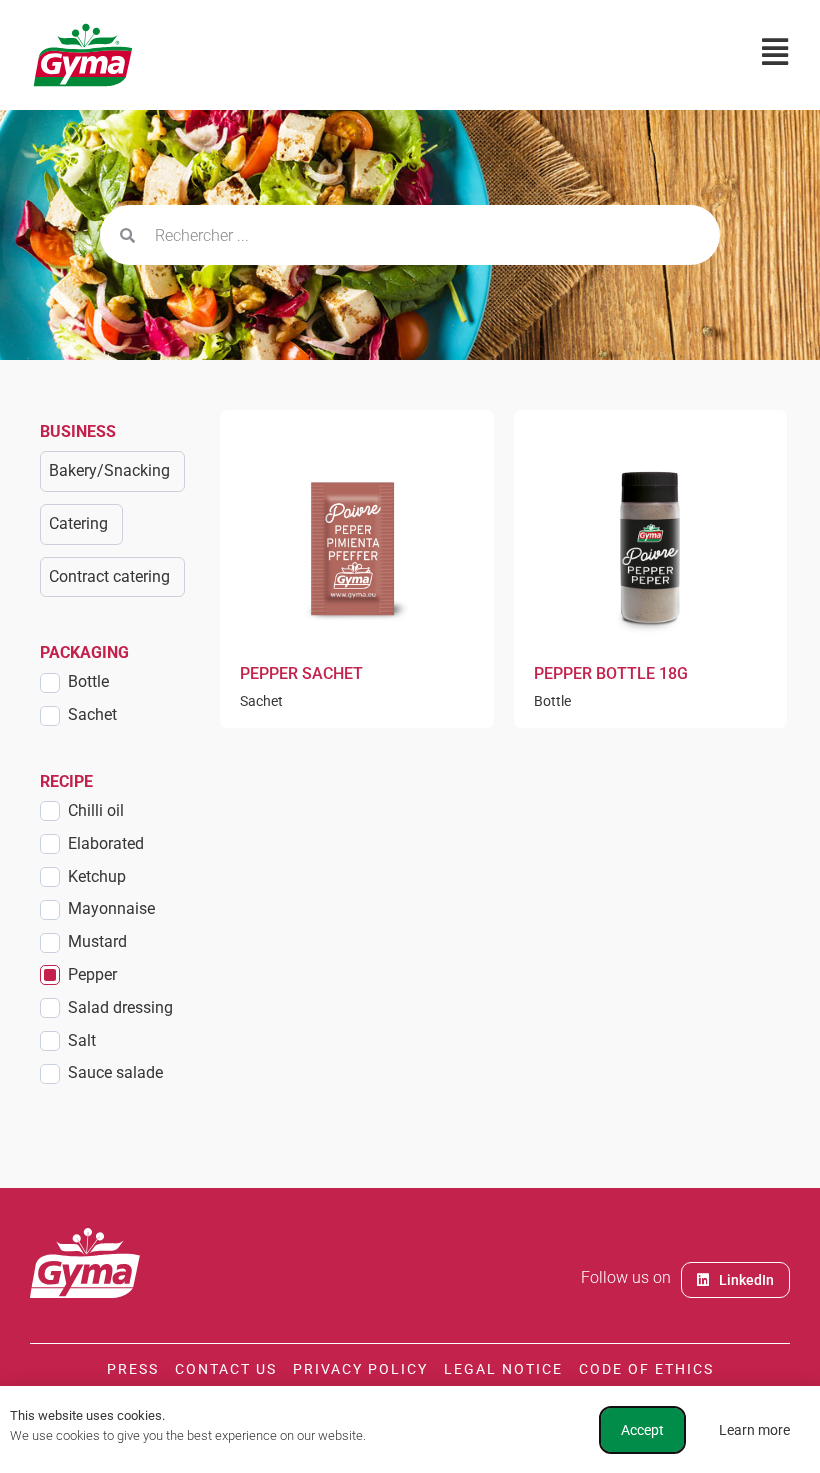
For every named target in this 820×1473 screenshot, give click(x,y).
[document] (410, 736)
